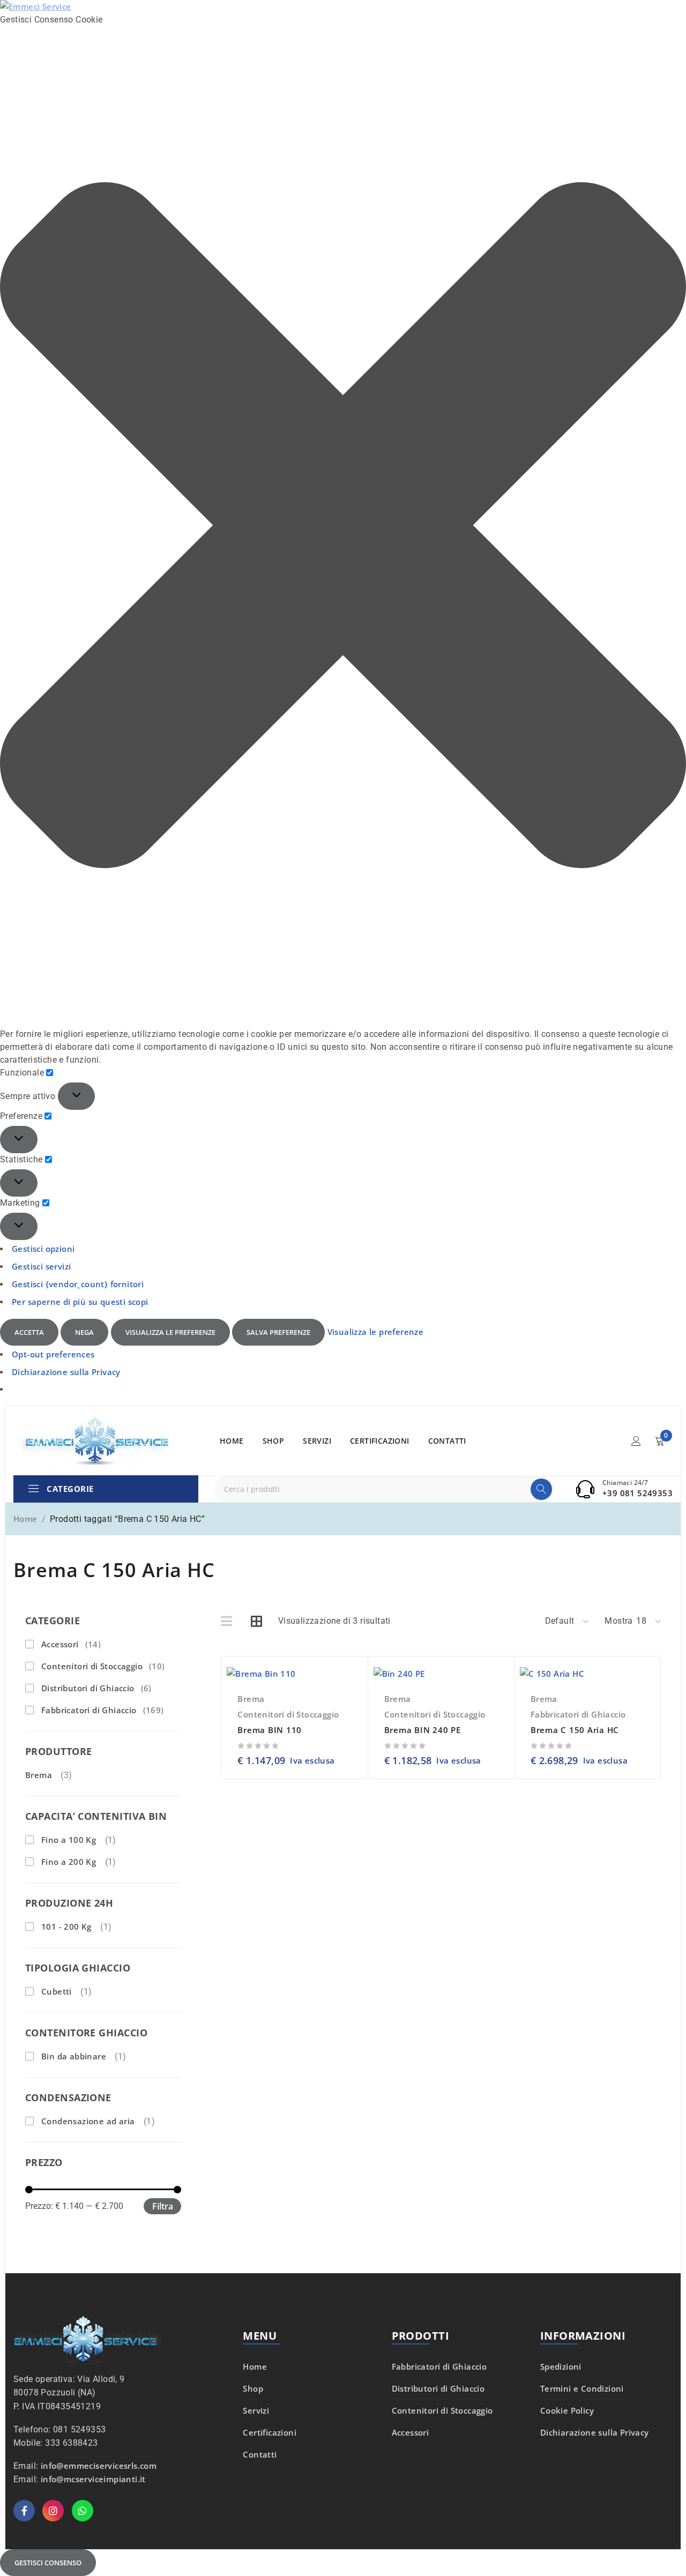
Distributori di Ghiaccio (96, 1688)
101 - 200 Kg (66, 1927)
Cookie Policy (567, 2410)
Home (25, 1519)
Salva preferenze (278, 1332)
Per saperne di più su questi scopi (80, 1302)
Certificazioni (270, 2432)
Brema (39, 1775)
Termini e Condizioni (582, 2388)
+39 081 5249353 (637, 1493)
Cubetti (57, 1991)
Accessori (71, 1644)
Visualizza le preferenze (170, 1332)
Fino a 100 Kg (69, 1840)
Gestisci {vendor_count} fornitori (78, 1284)
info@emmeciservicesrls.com (99, 2466)
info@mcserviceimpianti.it (93, 2479)
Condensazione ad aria (88, 2121)
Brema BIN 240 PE (423, 1730)
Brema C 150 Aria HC (575, 1730)
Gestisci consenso (48, 2563)
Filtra (163, 2206)
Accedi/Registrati (636, 1441)
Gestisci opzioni (43, 1249)
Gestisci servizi (41, 1266)
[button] (343, 527)
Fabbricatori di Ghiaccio (103, 1710)
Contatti (260, 2454)
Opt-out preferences (53, 1354)
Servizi (256, 2410)
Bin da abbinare (74, 2056)
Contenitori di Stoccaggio (103, 1666)
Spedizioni (561, 2366)
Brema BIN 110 (270, 1730)
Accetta (29, 1332)
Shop (253, 2388)
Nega (84, 1332)
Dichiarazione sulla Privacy (66, 1372)
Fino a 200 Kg (69, 1862)
